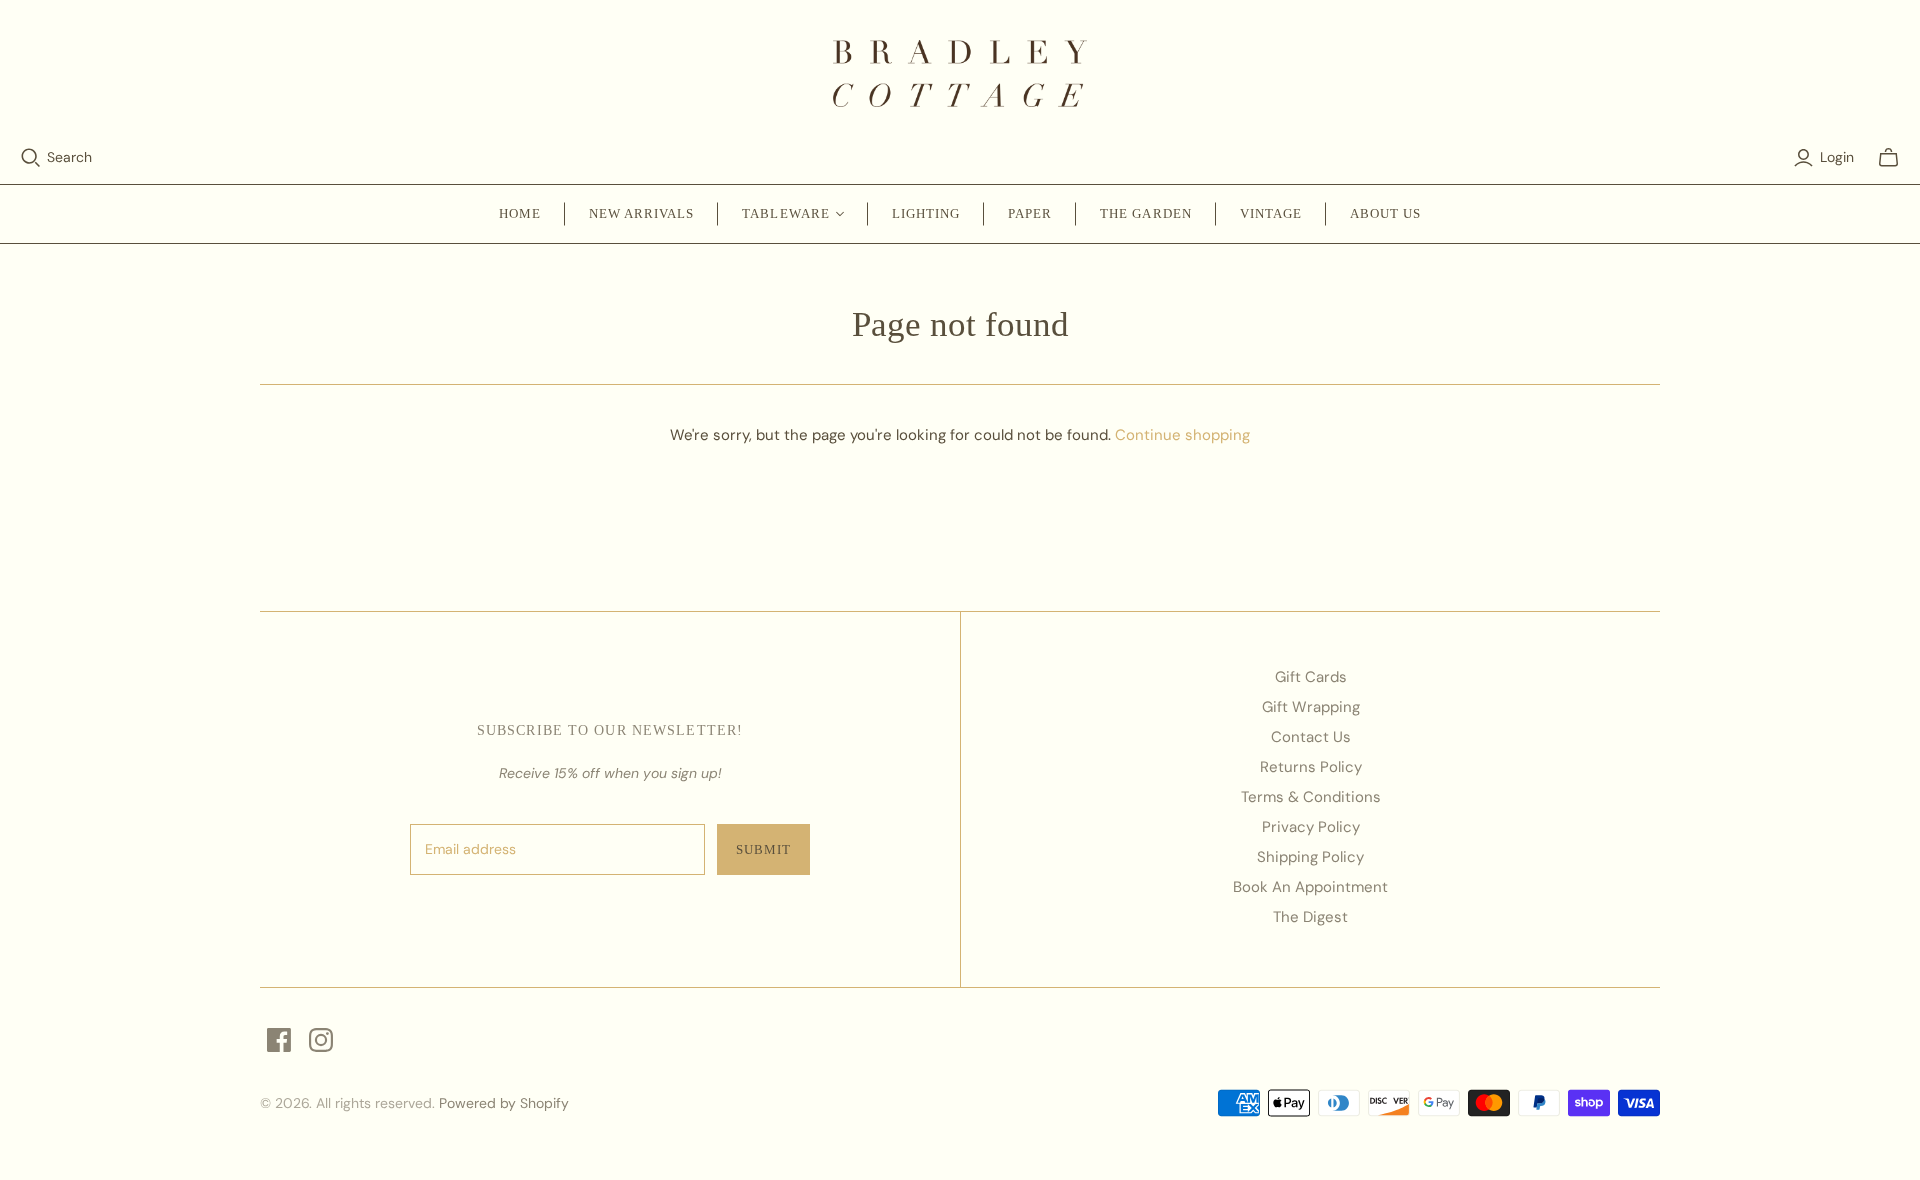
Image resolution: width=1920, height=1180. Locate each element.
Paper (1030, 213)
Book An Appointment (1310, 887)
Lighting (926, 213)
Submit (763, 849)
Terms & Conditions (1311, 797)
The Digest (1310, 917)
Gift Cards (1311, 677)
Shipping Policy (1310, 857)
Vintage (1271, 213)
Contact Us (1311, 737)
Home (520, 213)
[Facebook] (279, 1040)
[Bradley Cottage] (960, 73)
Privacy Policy (1311, 827)
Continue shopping (1182, 435)
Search (69, 157)
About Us (1385, 213)
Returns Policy (1311, 767)
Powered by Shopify (504, 1103)
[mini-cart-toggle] (1888, 158)
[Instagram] (321, 1040)
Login (1837, 157)
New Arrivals (641, 213)
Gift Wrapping (1311, 707)
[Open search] (31, 158)
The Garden (1145, 213)
